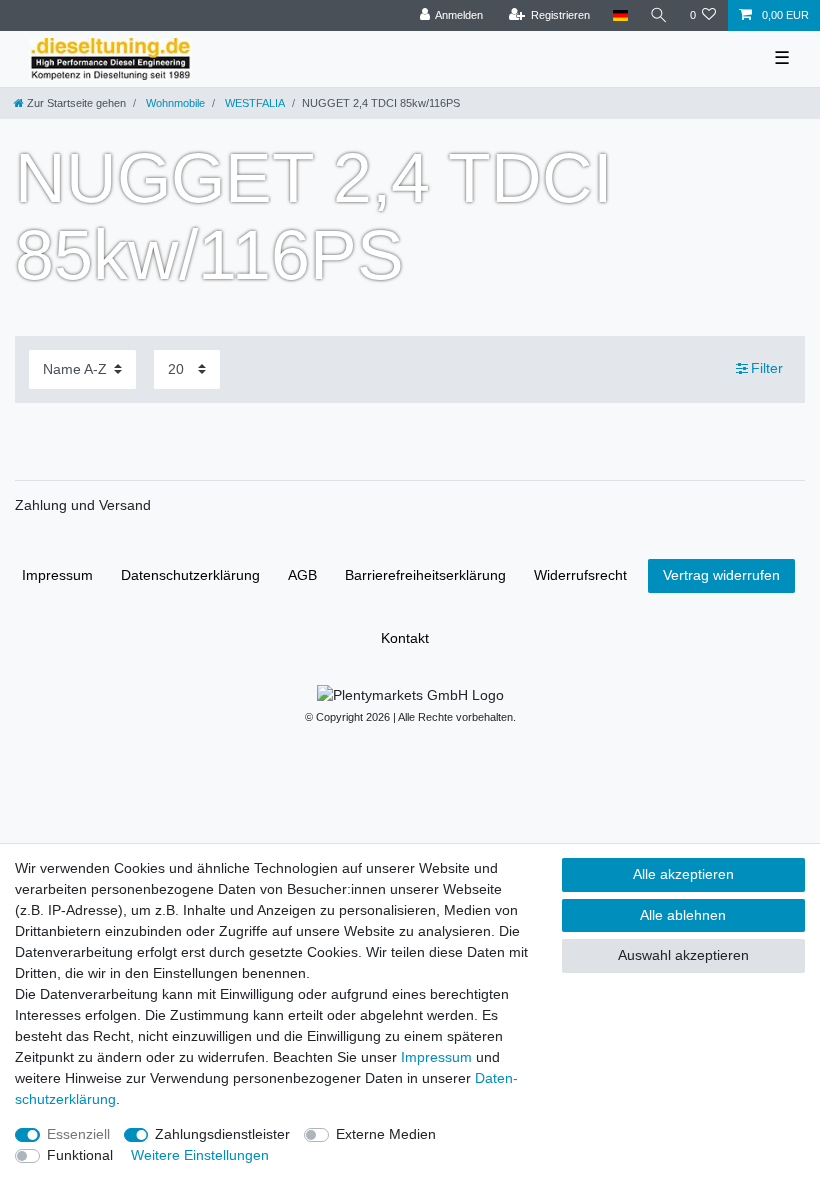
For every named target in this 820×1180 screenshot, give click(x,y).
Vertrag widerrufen (721, 575)
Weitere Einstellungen (200, 1155)
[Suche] (659, 15)
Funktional (80, 1155)
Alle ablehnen (683, 915)
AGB (302, 575)
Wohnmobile (174, 103)
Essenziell (78, 1134)
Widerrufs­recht (580, 575)
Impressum (57, 575)
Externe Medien (386, 1134)
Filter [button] (767, 368)
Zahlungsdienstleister (222, 1134)
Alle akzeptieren (683, 874)
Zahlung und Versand (83, 505)
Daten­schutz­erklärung (190, 575)
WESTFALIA (253, 103)
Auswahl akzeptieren (683, 955)
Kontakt (405, 638)
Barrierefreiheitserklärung (425, 575)
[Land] (619, 15)
